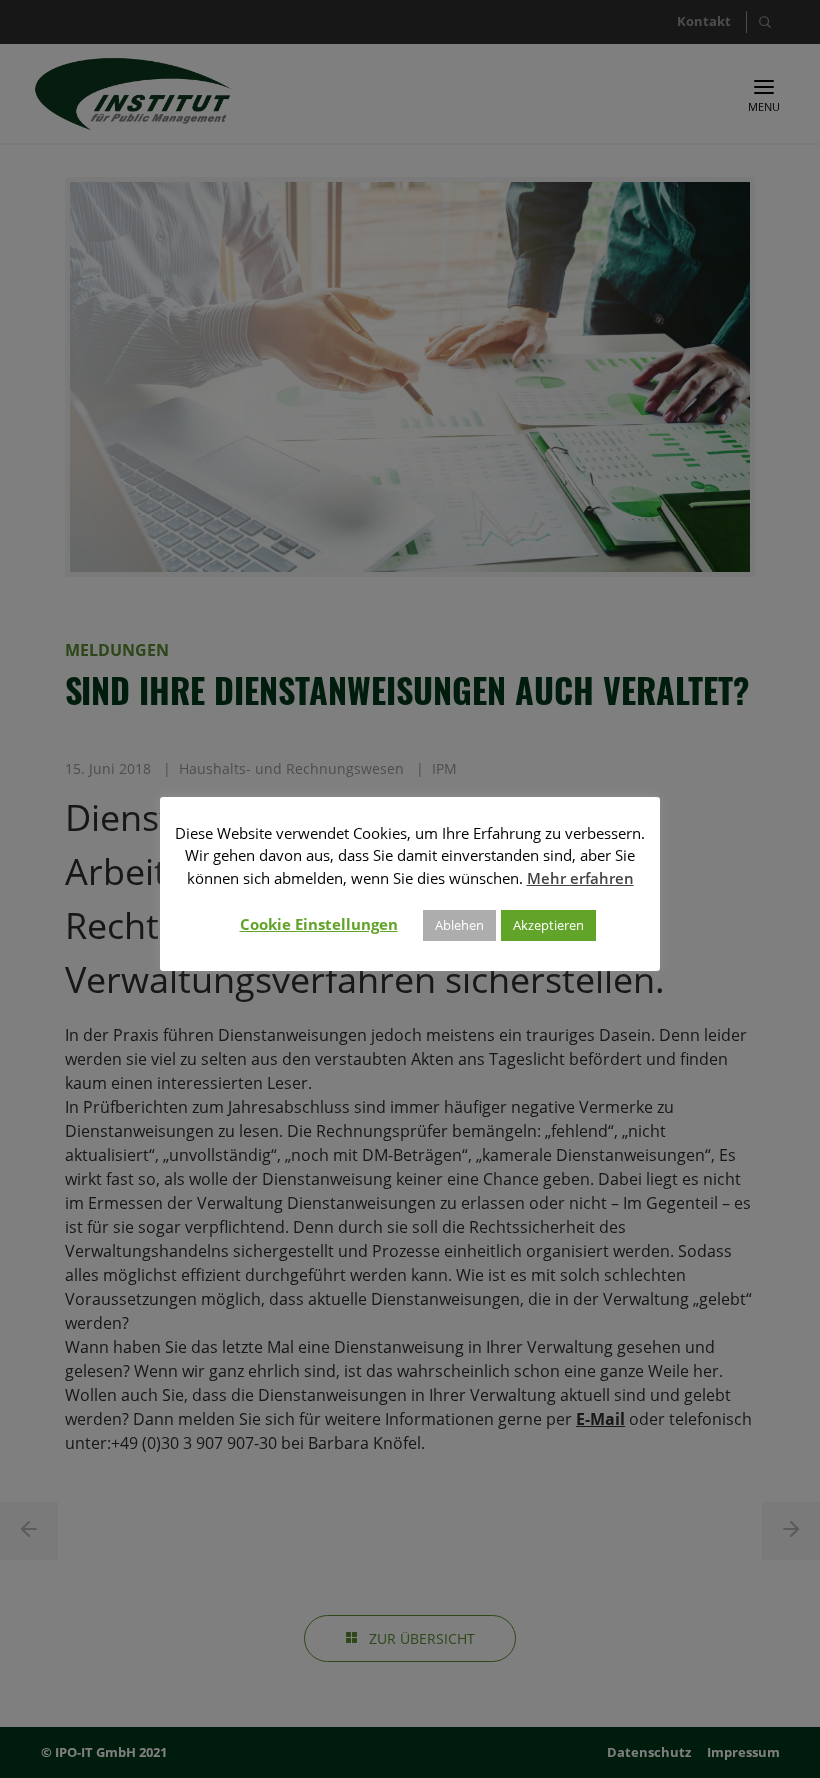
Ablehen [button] (459, 925)
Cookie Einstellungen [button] (319, 924)
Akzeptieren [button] (548, 925)
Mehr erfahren (580, 878)
